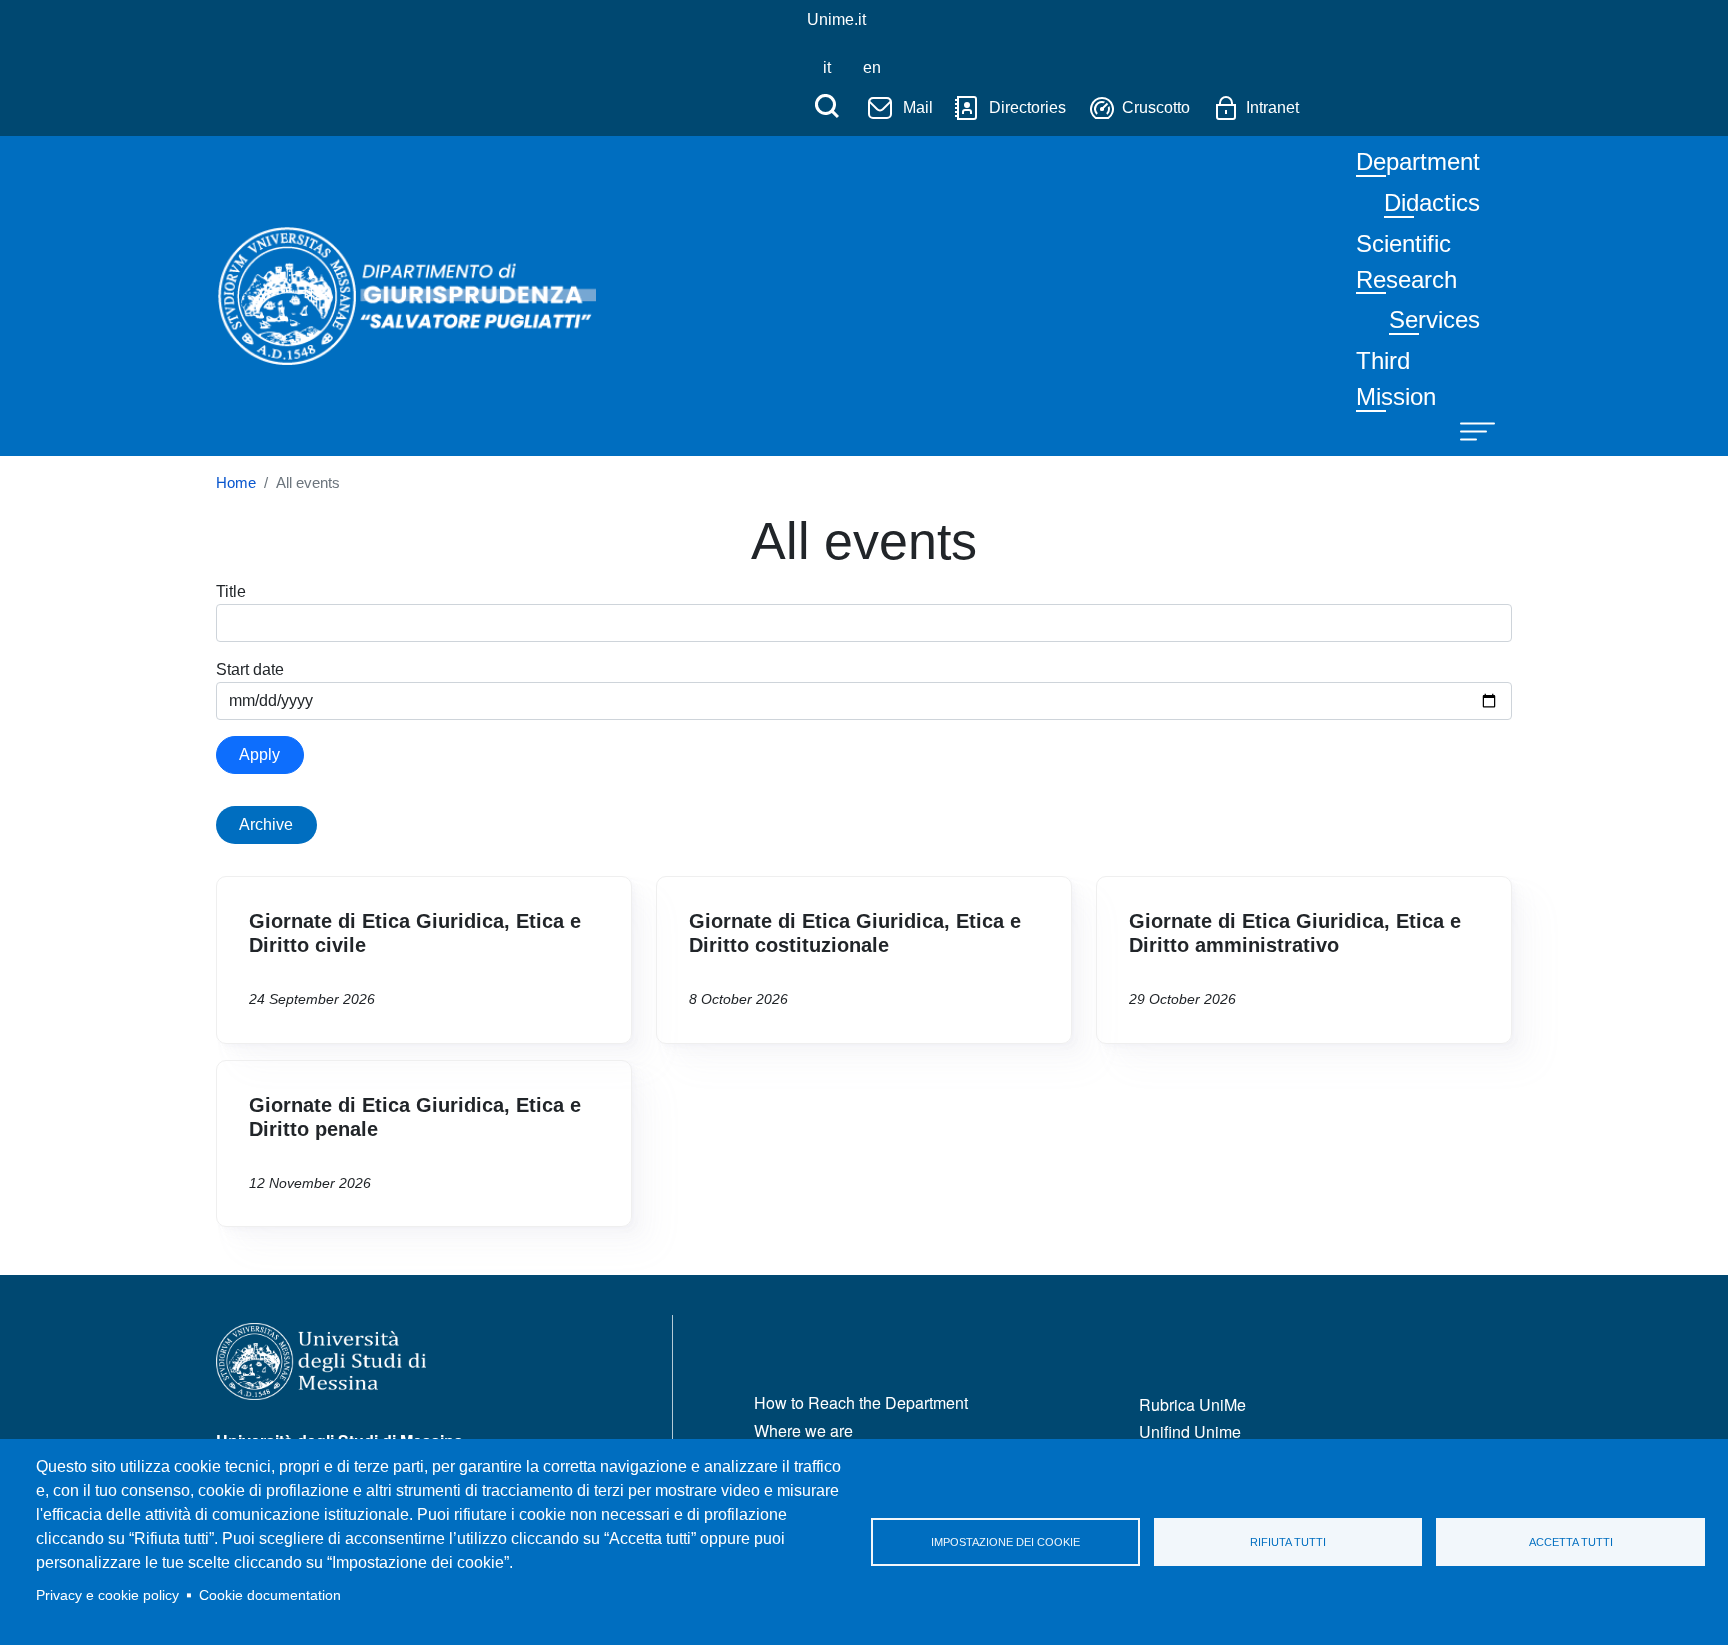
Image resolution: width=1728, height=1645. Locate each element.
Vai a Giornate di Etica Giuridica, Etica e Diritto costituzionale (864, 960)
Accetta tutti (1571, 1542)
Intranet (1272, 107)
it (827, 67)
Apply (259, 754)
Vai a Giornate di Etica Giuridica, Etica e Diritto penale (424, 1144)
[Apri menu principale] (1468, 430)
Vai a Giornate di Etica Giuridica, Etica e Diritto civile (424, 960)
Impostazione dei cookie (1005, 1542)
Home (236, 483)
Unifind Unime (1190, 1431)
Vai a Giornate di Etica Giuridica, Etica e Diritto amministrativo (1304, 960)
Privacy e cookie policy (107, 1595)
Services (1434, 319)
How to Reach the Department (861, 1402)
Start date (250, 669)
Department (1418, 161)
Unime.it (836, 19)
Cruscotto (1156, 107)
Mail (918, 107)
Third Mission (1396, 378)
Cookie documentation (270, 1595)
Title (231, 591)
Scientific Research (1406, 261)
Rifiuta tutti (1288, 1542)
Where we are (803, 1430)
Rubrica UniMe (1192, 1404)
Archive (266, 824)
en (872, 67)
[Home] (406, 241)
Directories (1027, 107)
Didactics (1432, 202)
